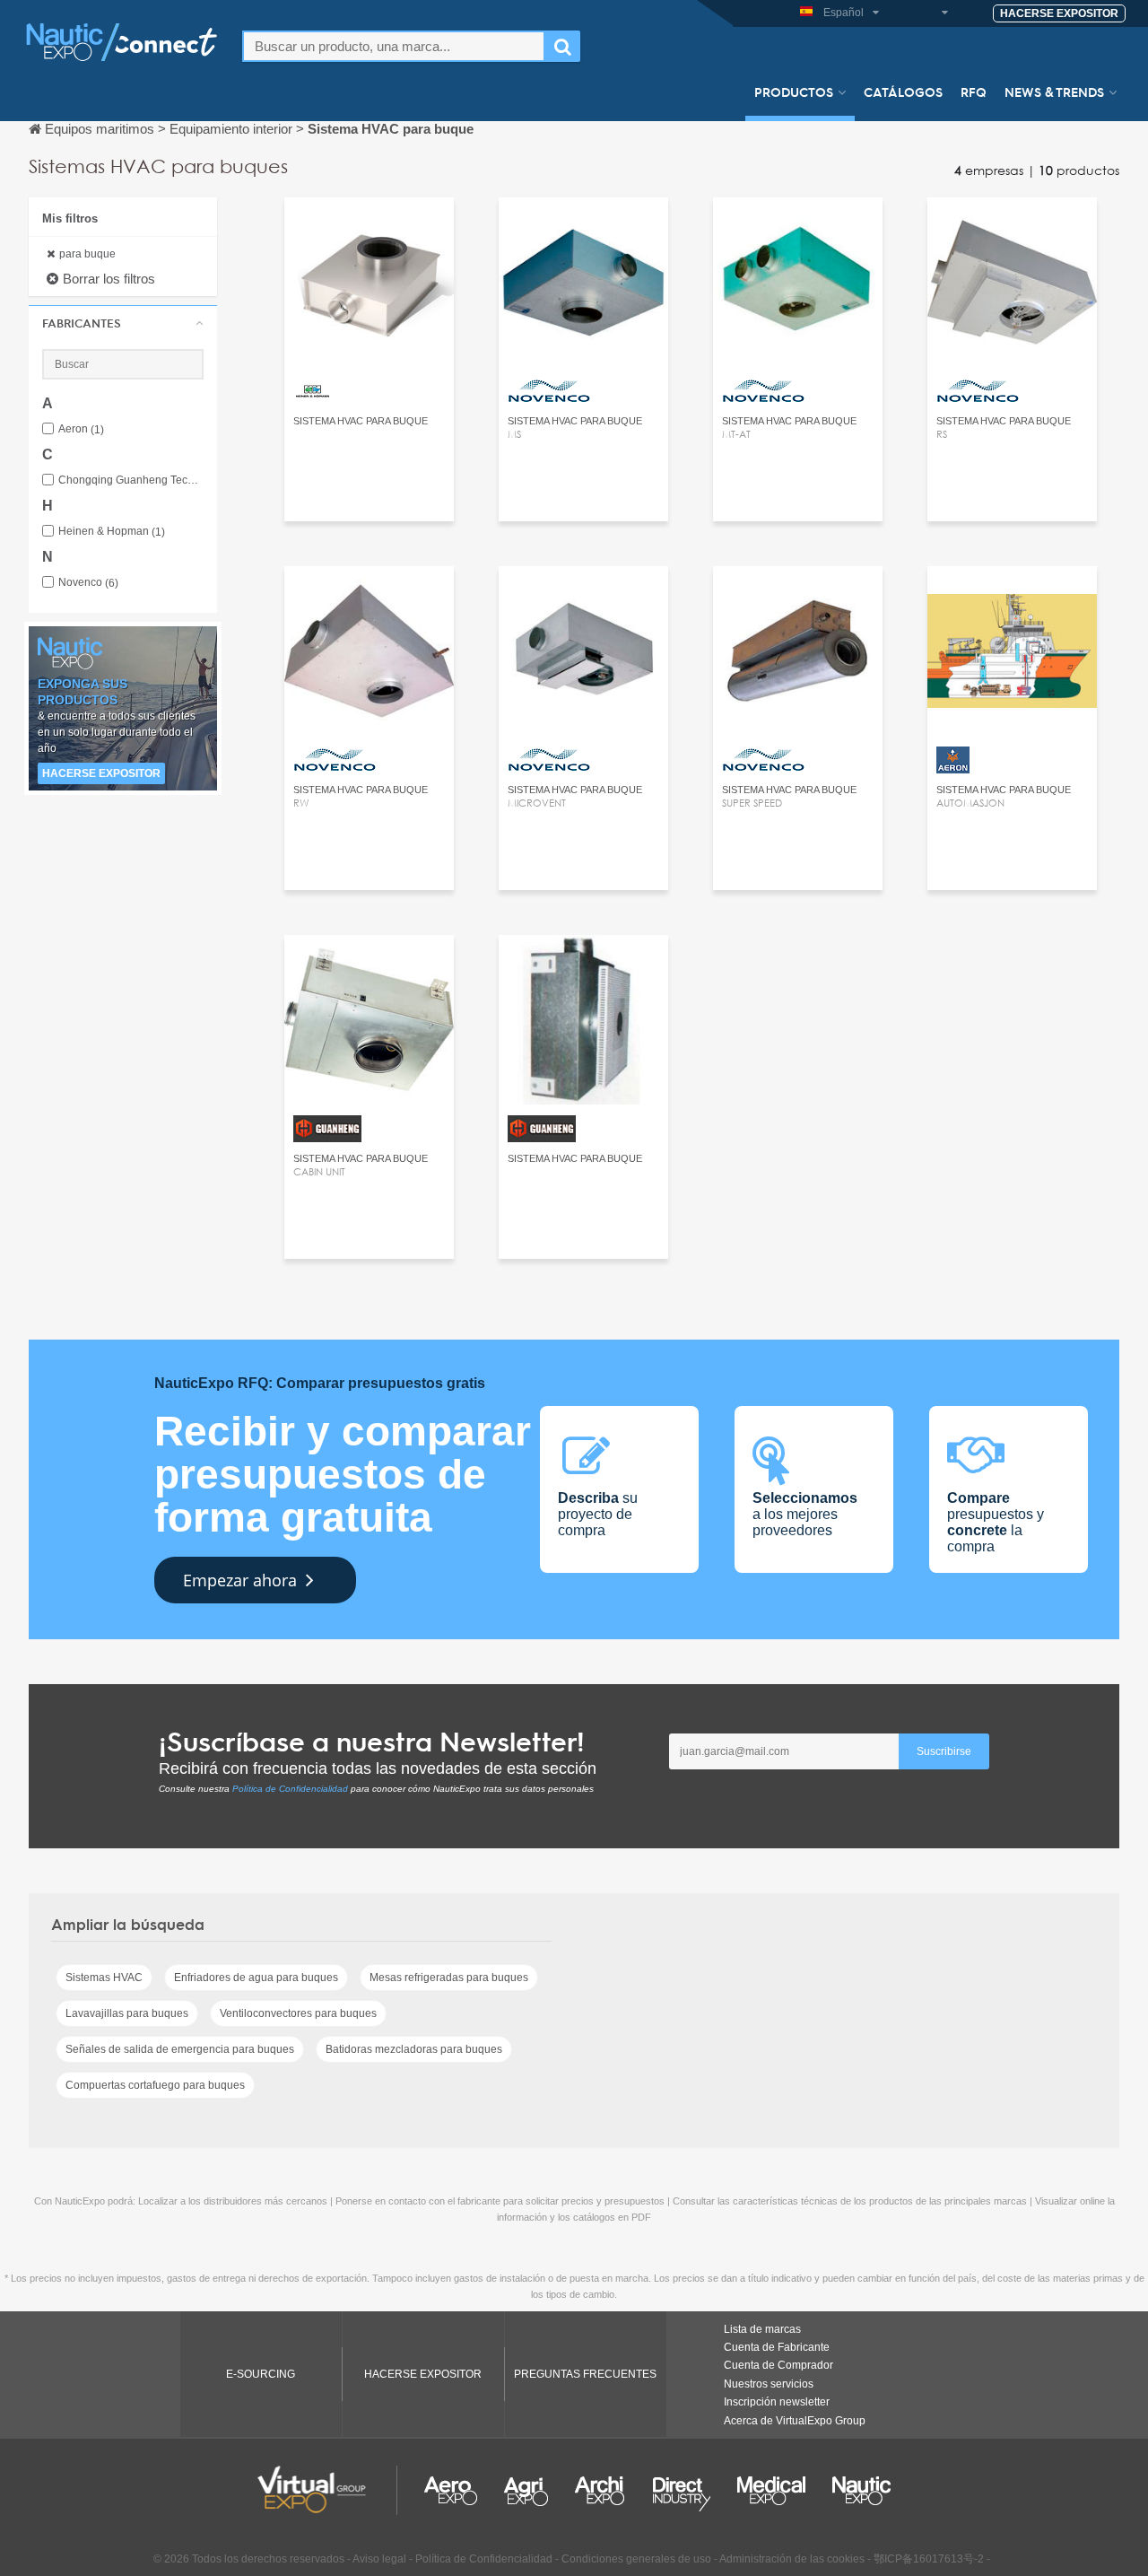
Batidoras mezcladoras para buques (414, 2049)
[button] (123, 323)
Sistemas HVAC (104, 1978)
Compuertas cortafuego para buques (155, 2085)
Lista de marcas (762, 2329)
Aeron (81, 429)
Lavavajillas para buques (127, 2013)
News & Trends (1054, 92)
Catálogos (903, 92)
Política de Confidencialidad (290, 1789)
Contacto (369, 227)
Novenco (88, 583)
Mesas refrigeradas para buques (449, 1978)
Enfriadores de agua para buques (256, 1978)
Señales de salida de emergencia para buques (180, 2049)
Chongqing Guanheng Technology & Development (131, 480)
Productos (794, 92)
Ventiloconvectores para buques (298, 2013)
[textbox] (394, 46)
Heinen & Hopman (112, 532)
